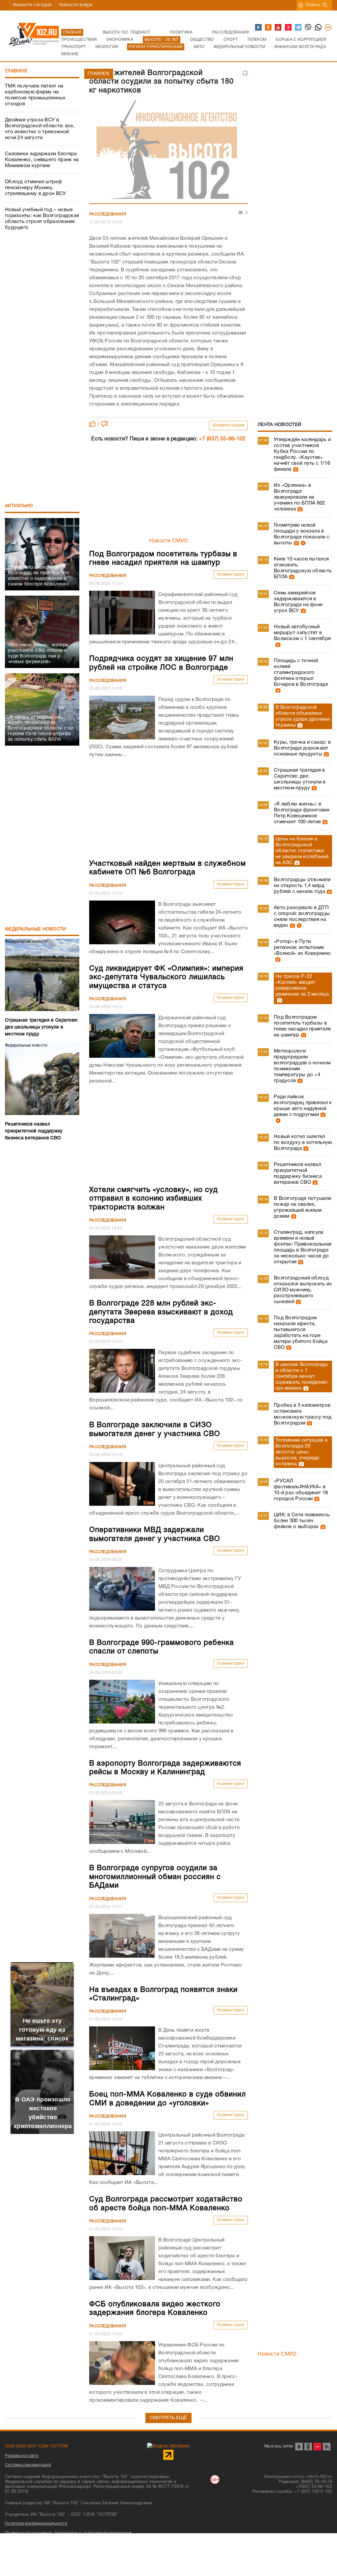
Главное (16, 71)
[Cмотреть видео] (302, 543)
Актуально (19, 506)
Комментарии (229, 425)
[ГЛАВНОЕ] (168, 150)
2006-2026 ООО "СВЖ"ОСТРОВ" (37, 2446)
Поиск (313, 5)
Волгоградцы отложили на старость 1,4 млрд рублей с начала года (302, 886)
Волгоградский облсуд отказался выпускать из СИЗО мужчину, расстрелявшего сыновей (303, 1290)
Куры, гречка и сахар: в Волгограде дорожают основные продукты (302, 748)
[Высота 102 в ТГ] (298, 28)
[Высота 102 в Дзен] (289, 28)
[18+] (328, 28)
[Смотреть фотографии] (295, 469)
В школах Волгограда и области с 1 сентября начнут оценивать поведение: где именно (302, 1376)
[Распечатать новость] (245, 73)
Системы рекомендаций (28, 2465)
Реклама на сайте (22, 2456)
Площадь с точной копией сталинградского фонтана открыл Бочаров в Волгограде (301, 673)
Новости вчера (76, 5)
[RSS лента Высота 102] (327, 2447)
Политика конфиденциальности (36, 2524)
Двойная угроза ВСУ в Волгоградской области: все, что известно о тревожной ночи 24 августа (40, 129)
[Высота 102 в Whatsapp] (319, 28)
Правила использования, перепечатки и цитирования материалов (68, 2533)
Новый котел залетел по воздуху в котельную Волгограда (303, 1143)
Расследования (108, 214)
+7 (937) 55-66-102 (222, 439)
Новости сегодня (32, 5)
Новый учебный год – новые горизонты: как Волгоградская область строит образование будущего (42, 219)
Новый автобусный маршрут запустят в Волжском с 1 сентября (302, 633)
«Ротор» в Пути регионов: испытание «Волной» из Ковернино (302, 948)
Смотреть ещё (168, 2418)
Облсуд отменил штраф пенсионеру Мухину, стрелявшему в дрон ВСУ (36, 188)
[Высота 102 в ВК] (259, 28)
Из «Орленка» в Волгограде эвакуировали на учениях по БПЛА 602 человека (299, 497)
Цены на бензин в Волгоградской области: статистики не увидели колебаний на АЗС (302, 851)
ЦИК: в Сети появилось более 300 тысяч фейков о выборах (302, 1521)
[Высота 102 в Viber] (308, 28)
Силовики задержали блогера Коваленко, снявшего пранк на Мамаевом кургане (42, 160)
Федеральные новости (36, 929)
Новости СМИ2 (169, 541)
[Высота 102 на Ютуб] (278, 28)
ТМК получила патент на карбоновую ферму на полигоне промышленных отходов (35, 95)
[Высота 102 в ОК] (269, 28)
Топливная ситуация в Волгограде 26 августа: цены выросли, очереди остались (301, 1452)
